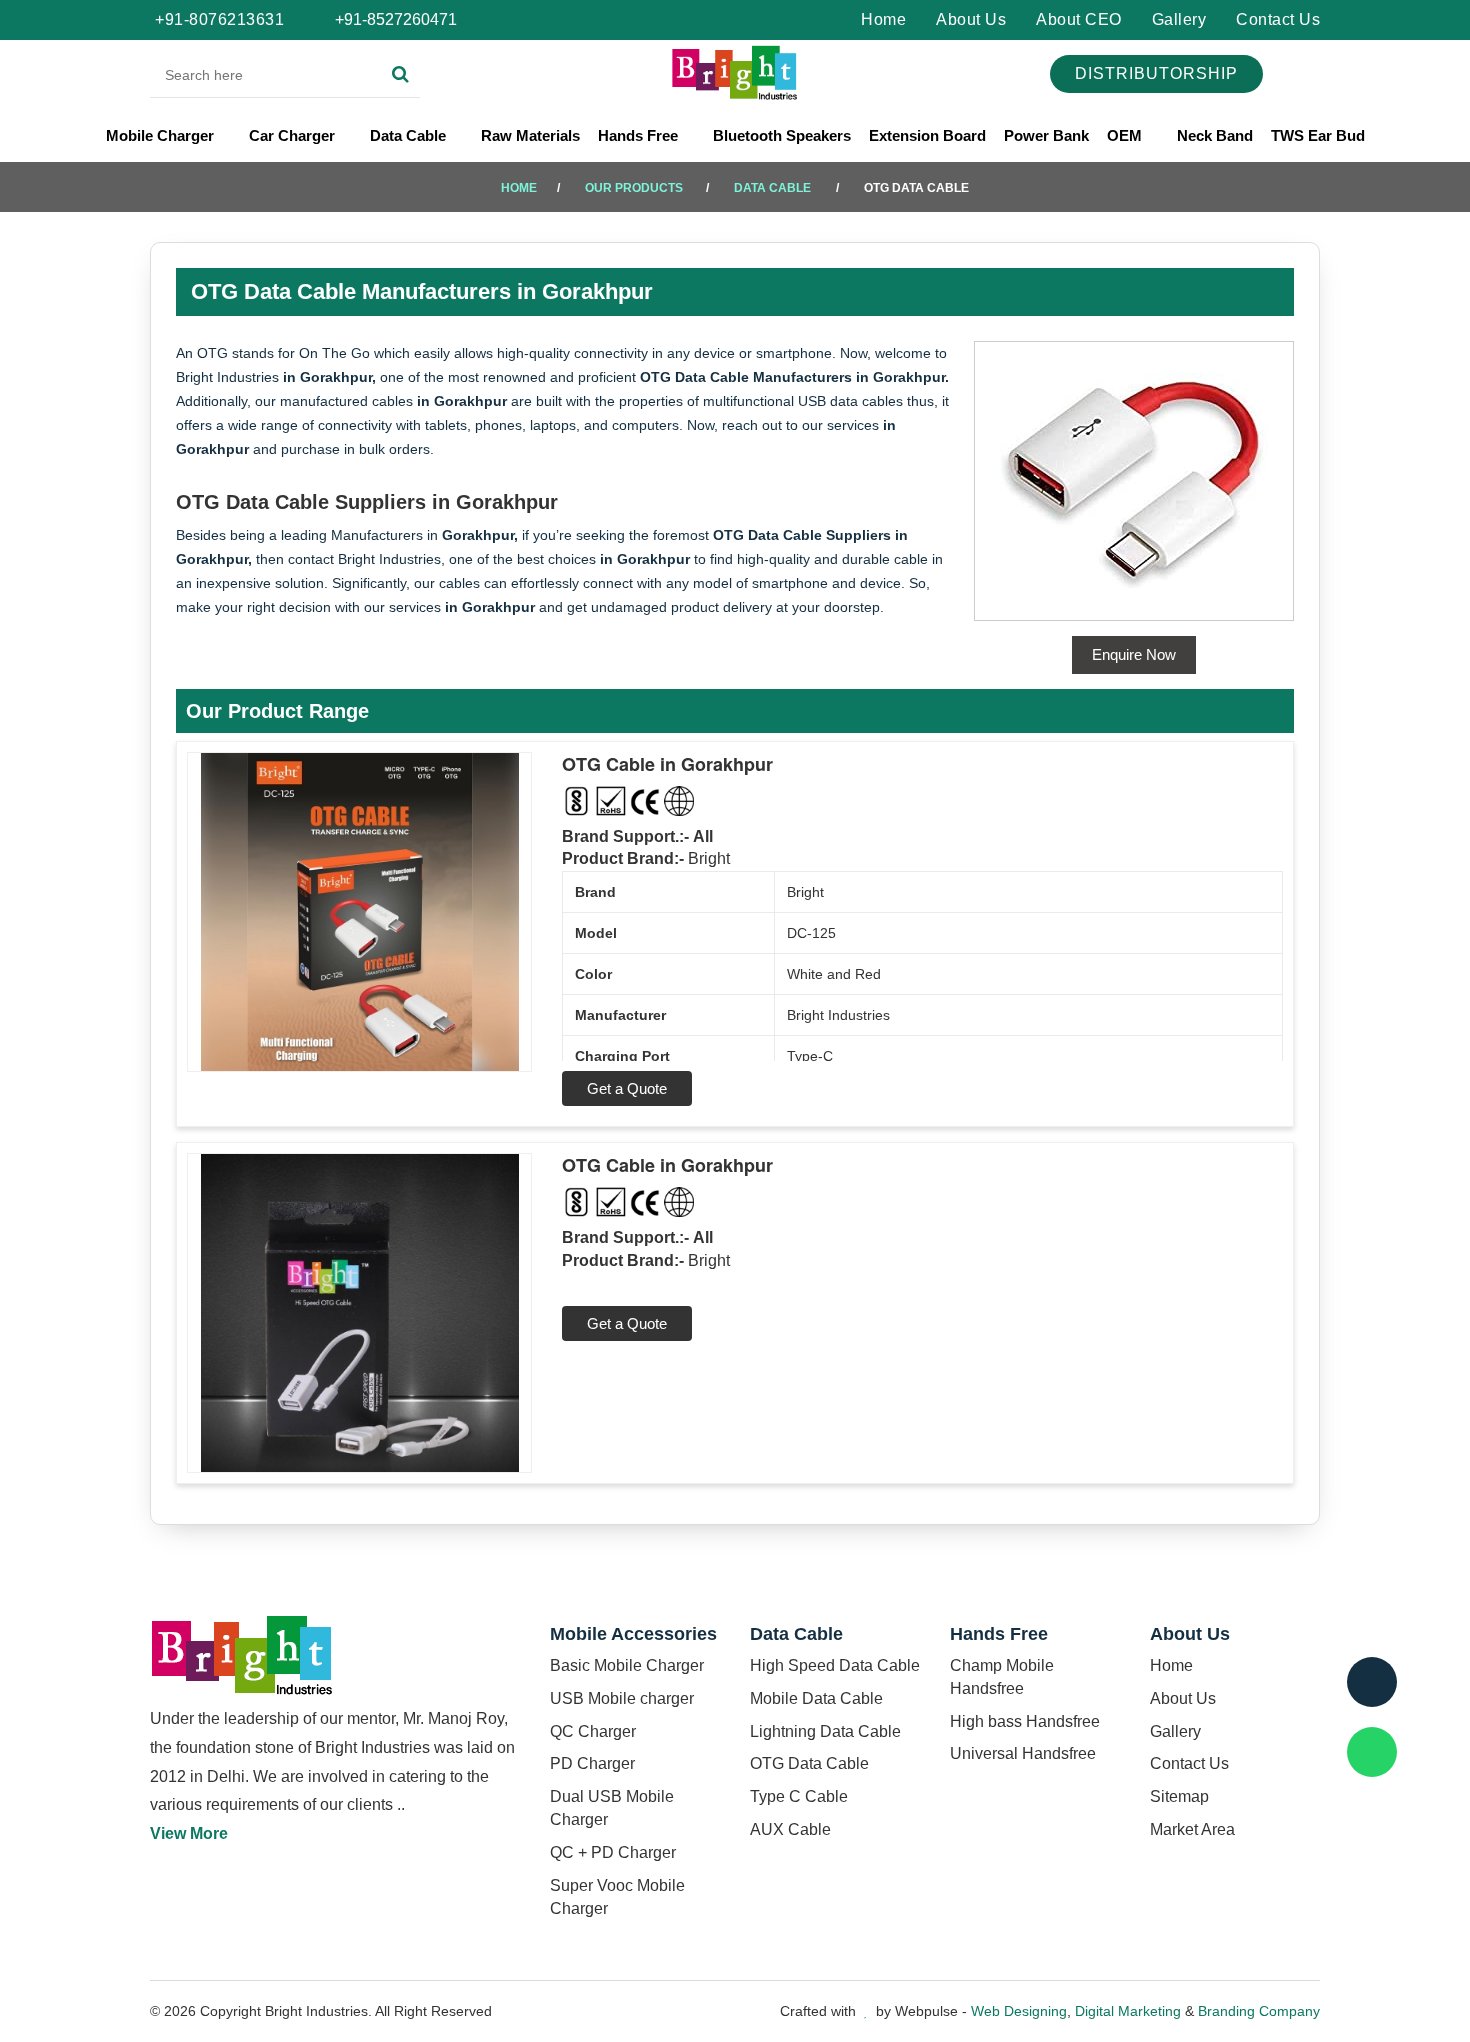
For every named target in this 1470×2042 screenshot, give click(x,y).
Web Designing (1019, 2011)
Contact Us (1278, 19)
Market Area (1192, 1829)
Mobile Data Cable (816, 1698)
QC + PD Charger (613, 1852)
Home (883, 19)
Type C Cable (799, 1796)
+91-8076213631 (219, 19)
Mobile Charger (162, 135)
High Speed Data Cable (835, 1665)
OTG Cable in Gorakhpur (667, 764)
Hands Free (640, 135)
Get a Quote (627, 1088)
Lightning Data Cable (825, 1731)
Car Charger (294, 135)
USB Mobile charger (622, 1698)
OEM (1126, 135)
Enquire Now (1134, 654)
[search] (400, 75)
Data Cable (410, 135)
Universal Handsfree (1023, 1753)
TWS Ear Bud (1318, 135)
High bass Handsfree (1025, 1721)
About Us (971, 19)
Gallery (1179, 19)
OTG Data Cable (809, 1763)
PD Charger (592, 1763)
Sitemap (1179, 1796)
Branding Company (1259, 2011)
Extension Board (927, 135)
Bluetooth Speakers (782, 135)
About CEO (1079, 19)
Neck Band (1215, 135)
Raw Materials (530, 135)
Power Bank (1046, 135)
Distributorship (1156, 73)
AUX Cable (790, 1829)
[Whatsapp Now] (1372, 1752)
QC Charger (593, 1731)
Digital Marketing (1128, 2011)
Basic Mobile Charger (627, 1665)
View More (189, 1833)
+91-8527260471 (394, 19)
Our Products (634, 188)
